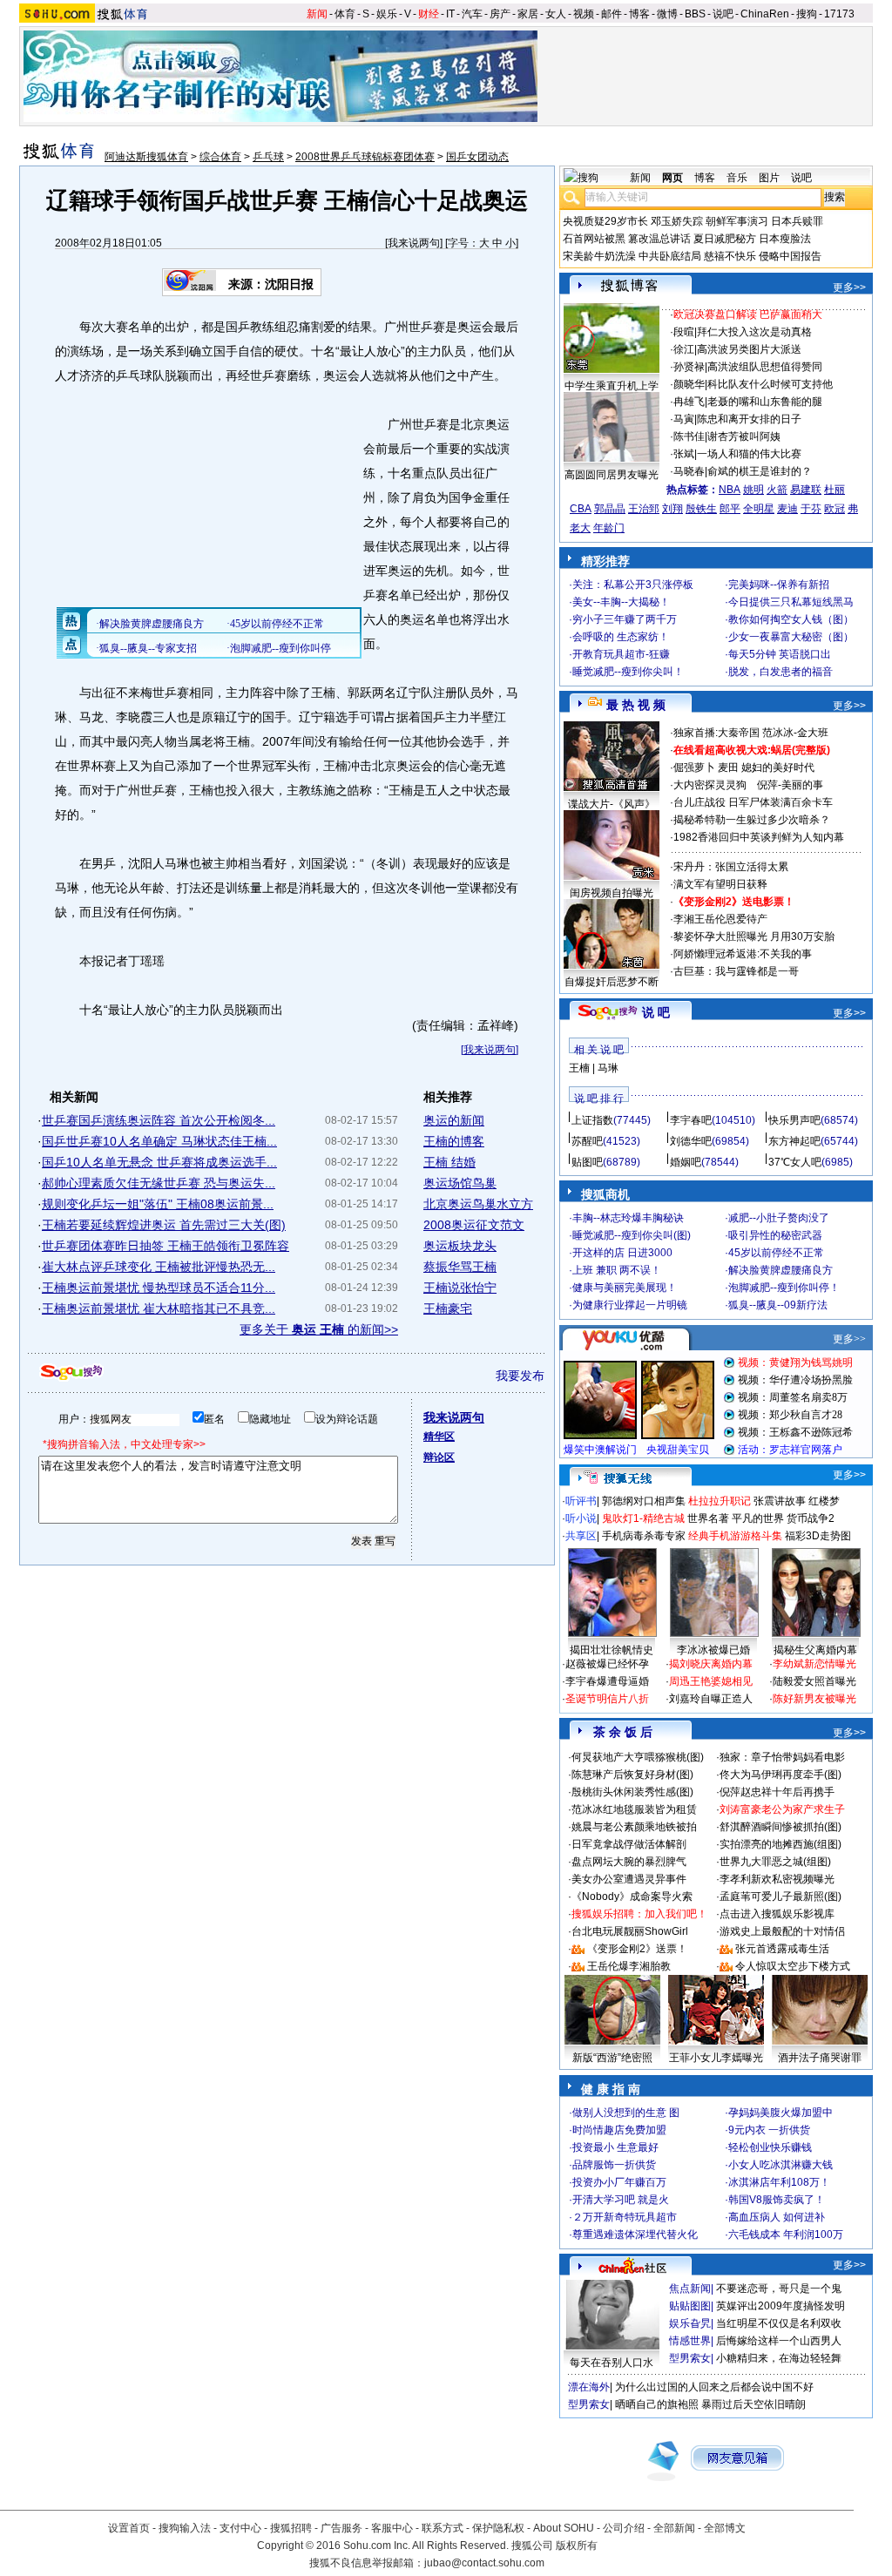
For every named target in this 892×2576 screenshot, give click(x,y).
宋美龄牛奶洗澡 (599, 256)
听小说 (581, 1518)
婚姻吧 (686, 1162)
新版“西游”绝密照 (612, 2058)
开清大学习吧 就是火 (621, 2200)
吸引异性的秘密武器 (775, 1235)
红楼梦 (824, 1501)
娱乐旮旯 (690, 2323)
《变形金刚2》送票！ (637, 1949)
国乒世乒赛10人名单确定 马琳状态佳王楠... (159, 1141)
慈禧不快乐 (730, 256)
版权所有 (577, 2546)
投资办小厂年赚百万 (619, 2182)
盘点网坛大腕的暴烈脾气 (629, 1862)
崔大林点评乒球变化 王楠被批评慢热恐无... (159, 1267)
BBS (695, 14)
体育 (345, 14)
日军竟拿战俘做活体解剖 (629, 1844)
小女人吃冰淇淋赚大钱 (780, 2165)
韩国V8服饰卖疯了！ (777, 2200)
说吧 (723, 14)
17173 (839, 14)
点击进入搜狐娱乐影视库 (777, 1914)
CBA (581, 509)
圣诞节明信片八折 (607, 1699)
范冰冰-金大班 (795, 733)
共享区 (581, 1536)
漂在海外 (589, 2387)
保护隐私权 (498, 2528)
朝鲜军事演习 (737, 221)
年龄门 (609, 528)
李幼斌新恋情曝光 (814, 1664)
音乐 (737, 178)
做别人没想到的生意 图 (626, 2113)
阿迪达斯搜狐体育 (146, 157)
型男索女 (690, 2358)
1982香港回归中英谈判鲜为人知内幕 (759, 837)
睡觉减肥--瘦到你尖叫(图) (632, 1235)
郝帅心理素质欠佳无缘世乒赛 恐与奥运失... (159, 1183)
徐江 (684, 349)
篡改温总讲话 (659, 239)
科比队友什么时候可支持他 (770, 384)
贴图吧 (587, 1162)
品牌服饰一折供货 (614, 2165)
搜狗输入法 (185, 2528)
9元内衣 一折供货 (769, 2130)
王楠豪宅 (448, 1308)
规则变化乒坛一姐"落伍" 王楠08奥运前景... (158, 1204)
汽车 (472, 14)
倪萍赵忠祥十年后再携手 (777, 1792)
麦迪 (787, 509)
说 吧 (656, 1012)
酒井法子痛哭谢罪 (820, 2058)
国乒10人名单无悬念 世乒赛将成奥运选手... (159, 1162)
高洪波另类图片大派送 (749, 349)
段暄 (684, 332)
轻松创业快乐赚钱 (770, 2147)
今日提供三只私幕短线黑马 (791, 602)
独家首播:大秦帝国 (716, 733)
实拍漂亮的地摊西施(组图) (780, 1844)
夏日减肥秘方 (725, 239)
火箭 (777, 490)
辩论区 (439, 1457)
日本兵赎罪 (797, 221)
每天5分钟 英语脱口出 (780, 654)
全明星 (759, 509)
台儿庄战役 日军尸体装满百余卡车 (753, 802)
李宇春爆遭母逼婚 (607, 1681)
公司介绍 (624, 2528)
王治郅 (644, 509)
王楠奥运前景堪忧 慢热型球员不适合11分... (159, 1288)
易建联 (806, 490)
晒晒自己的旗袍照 (657, 2404)
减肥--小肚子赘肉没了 (779, 1218)
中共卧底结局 (670, 256)
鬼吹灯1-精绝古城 (643, 1518)
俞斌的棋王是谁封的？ (760, 471)
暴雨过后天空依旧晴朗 (753, 2404)
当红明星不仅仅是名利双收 (779, 2323)
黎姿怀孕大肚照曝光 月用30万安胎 (754, 936)
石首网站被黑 (594, 239)
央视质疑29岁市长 (605, 221)
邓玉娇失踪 (677, 221)
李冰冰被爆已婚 (713, 1650)
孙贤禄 (689, 367)
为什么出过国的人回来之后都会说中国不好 (714, 2387)
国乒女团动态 (477, 157)
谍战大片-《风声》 (612, 804)
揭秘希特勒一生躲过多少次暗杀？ (752, 820)
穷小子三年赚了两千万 (625, 619)
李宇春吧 (691, 1120)
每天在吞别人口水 (612, 2363)
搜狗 (807, 14)
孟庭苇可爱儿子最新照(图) (780, 1897)
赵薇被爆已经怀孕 (607, 1664)
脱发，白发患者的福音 (780, 672)
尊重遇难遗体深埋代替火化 (635, 2235)
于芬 (811, 509)
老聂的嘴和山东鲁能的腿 (765, 402)
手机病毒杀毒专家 (644, 1536)
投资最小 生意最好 (615, 2147)
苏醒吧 (587, 1141)
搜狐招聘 (291, 2528)
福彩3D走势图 (818, 1536)
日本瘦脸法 (785, 239)
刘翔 (672, 509)
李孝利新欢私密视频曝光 (777, 1879)
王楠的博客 (454, 1141)
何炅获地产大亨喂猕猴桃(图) (638, 1757)
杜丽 (835, 490)
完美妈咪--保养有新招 (779, 585)
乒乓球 (268, 157)
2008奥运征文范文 (474, 1225)
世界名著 (708, 1518)
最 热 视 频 (636, 705)
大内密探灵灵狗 (710, 785)
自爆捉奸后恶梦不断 (612, 982)
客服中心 (392, 2528)
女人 (556, 14)
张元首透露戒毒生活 (782, 1949)
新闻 (317, 14)
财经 (429, 14)
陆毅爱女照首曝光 (814, 1681)
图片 (769, 178)
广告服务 (341, 2528)
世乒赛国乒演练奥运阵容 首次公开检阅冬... (159, 1120)
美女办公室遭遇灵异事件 (629, 1879)
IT (450, 14)
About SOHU (564, 2528)
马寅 (684, 419)
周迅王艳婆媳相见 (711, 1681)
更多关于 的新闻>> (319, 1329)
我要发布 (520, 1376)
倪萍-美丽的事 (790, 785)
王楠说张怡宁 (460, 1288)
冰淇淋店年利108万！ (779, 2182)
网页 (672, 178)
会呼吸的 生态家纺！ (621, 637)
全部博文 (725, 2528)
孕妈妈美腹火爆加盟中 (780, 2113)
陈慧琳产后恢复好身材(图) (632, 1775)
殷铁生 (701, 509)
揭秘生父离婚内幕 (815, 1650)
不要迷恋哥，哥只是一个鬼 (779, 2289)
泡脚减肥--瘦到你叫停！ (784, 1288)
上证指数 (592, 1120)
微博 (667, 14)
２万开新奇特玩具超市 (625, 2217)
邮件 (612, 14)
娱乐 (387, 14)
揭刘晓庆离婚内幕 (711, 1664)
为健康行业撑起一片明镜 (630, 1305)
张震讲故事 (780, 1501)
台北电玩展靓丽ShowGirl (630, 1931)
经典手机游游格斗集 (735, 1536)
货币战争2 (811, 1518)
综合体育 (220, 157)
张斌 (684, 454)
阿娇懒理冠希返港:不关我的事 (743, 954)
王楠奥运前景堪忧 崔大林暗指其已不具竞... (159, 1308)
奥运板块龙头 (460, 1246)
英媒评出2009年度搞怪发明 (780, 2306)
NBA (730, 490)
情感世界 (690, 2341)
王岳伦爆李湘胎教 (629, 1966)
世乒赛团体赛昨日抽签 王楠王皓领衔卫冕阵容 (166, 1246)
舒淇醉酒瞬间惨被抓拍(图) (780, 1827)
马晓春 (689, 471)
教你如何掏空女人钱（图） (791, 619)
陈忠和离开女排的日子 (749, 419)
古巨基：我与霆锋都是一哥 (736, 971)
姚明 (753, 490)
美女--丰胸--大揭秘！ (621, 602)
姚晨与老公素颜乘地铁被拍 (634, 1827)
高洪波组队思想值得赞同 (765, 367)
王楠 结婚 (449, 1162)
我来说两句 (414, 243)
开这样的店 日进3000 (622, 1253)
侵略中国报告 (790, 256)
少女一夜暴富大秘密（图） (791, 637)
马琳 (608, 1068)
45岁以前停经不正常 (776, 1253)
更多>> (849, 287)
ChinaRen (765, 14)
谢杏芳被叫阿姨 (744, 436)
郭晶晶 (610, 509)
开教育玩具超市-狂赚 (621, 654)
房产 (500, 14)
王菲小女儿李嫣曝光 (716, 2058)
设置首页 (129, 2528)
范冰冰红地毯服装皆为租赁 (634, 1809)
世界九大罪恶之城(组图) (775, 1862)
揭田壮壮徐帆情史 (612, 1650)
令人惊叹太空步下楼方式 (793, 1966)
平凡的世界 (758, 1518)
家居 (528, 14)
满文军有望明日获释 (720, 884)
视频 (584, 14)
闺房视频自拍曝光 (612, 893)
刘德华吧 (691, 1141)
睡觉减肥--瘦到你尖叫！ (628, 672)
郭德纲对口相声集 (644, 1501)
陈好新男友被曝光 (814, 1699)
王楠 (579, 1068)
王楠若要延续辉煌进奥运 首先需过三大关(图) (164, 1225)
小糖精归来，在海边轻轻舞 (779, 2358)
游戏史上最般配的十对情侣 (782, 1931)
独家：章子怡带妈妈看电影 (782, 1757)
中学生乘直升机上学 (612, 386)
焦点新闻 (690, 2289)
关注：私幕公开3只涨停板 (633, 585)
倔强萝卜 (694, 767)
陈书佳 (689, 436)
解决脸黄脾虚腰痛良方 (780, 1270)
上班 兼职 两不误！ (617, 1270)
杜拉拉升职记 (720, 1501)
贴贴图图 (690, 2306)
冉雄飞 (689, 402)
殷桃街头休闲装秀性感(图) (632, 1792)
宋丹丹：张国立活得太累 (731, 867)
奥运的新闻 (454, 1120)
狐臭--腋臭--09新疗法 (778, 1305)
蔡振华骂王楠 (460, 1267)
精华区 (439, 1437)
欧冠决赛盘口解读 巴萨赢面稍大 (748, 314)
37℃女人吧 (795, 1162)
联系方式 (443, 2528)
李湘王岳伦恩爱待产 (720, 919)
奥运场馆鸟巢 (460, 1183)
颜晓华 (689, 384)
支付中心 (240, 2528)
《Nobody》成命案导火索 (632, 1897)
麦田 (728, 767)
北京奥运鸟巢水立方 (478, 1204)
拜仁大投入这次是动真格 (754, 332)
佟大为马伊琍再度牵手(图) (780, 1775)
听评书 (581, 1501)
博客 (639, 14)
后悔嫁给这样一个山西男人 (779, 2341)
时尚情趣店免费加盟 (619, 2130)
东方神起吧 (794, 1141)
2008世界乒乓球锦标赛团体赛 (365, 157)
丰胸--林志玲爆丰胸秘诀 (628, 1218)
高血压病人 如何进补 (777, 2217)
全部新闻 (674, 2528)
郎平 (730, 509)
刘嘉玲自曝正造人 (711, 1699)
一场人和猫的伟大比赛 (749, 454)
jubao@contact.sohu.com (484, 2563)
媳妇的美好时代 (778, 767)
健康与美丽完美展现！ (625, 1288)
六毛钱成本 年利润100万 (786, 2235)
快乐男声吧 (794, 1120)
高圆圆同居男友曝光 (612, 475)
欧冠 (835, 509)
